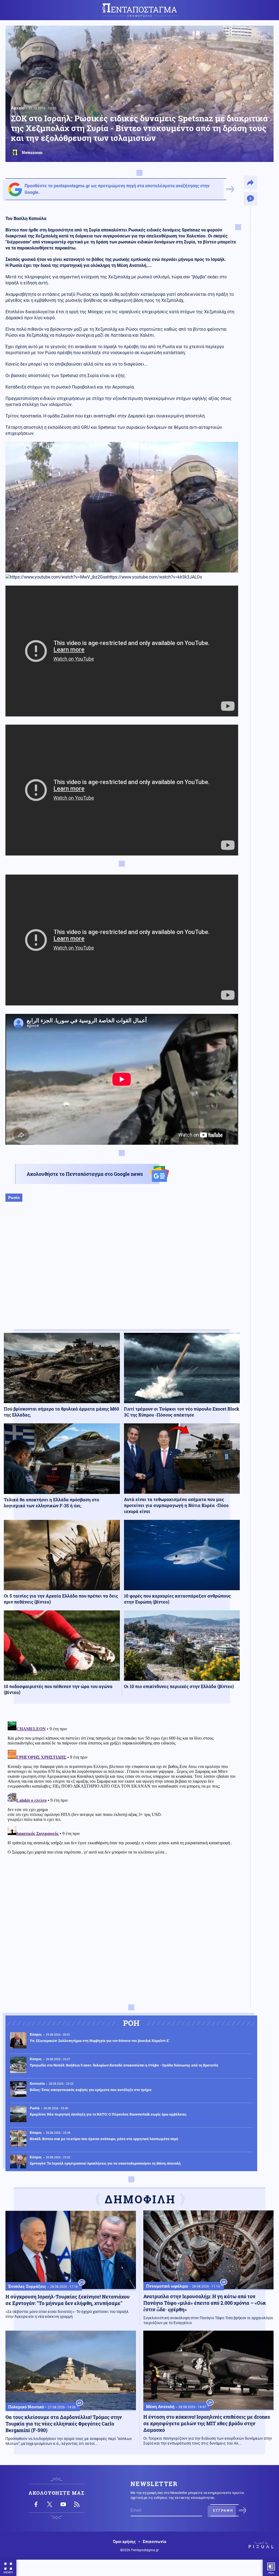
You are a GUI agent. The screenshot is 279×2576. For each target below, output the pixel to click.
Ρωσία (14, 1197)
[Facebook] (36, 2504)
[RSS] (77, 2504)
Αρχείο (18, 108)
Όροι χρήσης (124, 2542)
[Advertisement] (122, 1271)
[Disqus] (122, 1788)
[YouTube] (63, 2504)
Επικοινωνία (154, 2542)
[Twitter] (50, 2504)
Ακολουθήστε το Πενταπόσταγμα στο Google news (85, 1174)
